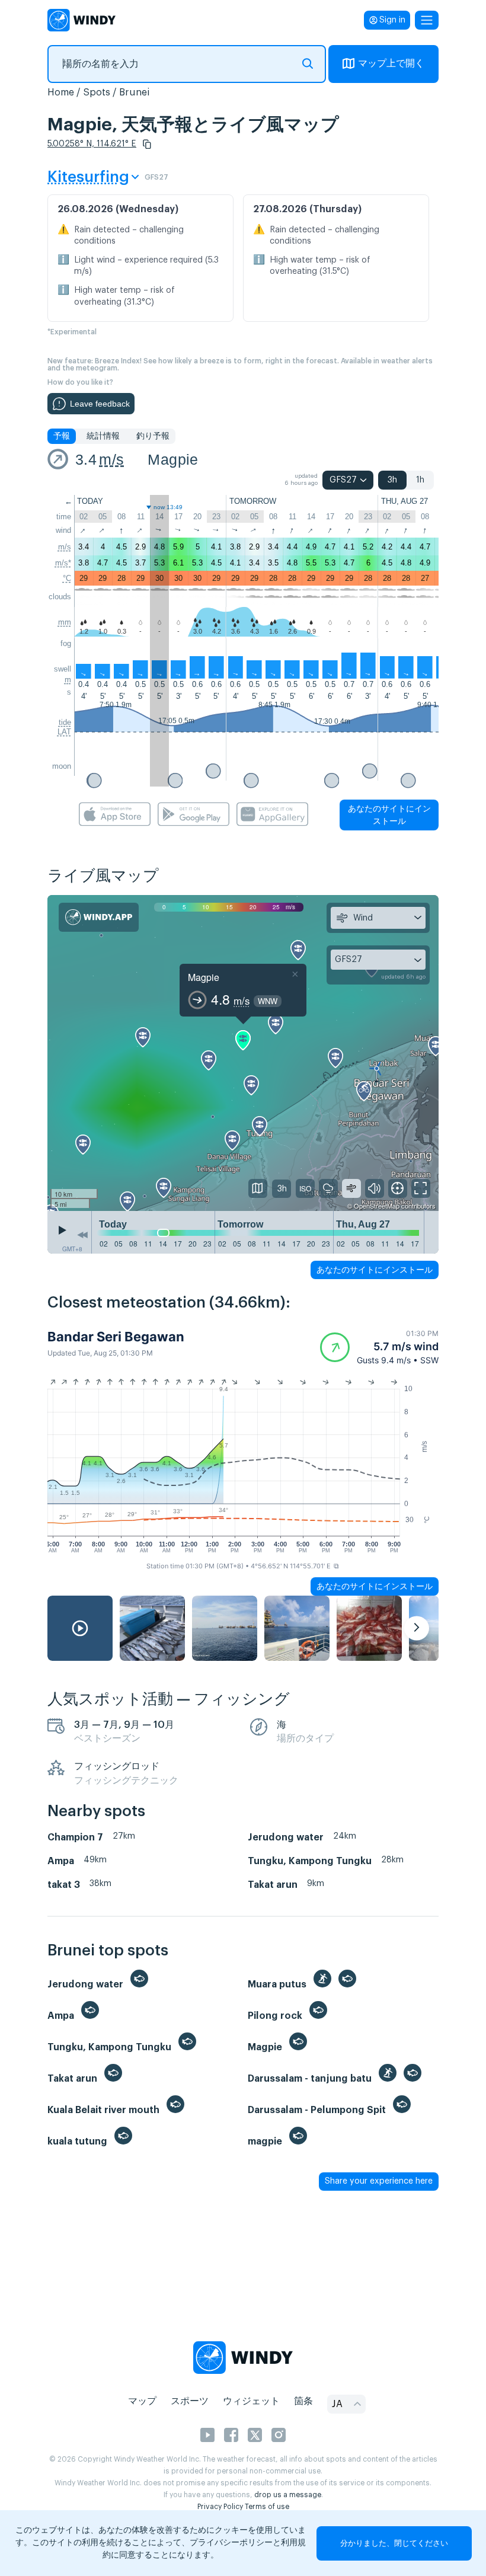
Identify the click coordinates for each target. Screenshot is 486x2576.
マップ (142, 2401)
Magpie (173, 459)
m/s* (63, 563)
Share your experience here (379, 2181)
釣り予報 (153, 436)
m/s (111, 459)
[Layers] (258, 1188)
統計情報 (103, 436)
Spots (97, 92)
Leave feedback (100, 404)
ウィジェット (251, 2401)
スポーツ (190, 2401)
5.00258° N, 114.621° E (92, 144)
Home (61, 92)
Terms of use (267, 2507)
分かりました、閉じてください (394, 2543)
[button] (147, 144)
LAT (64, 732)
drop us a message (288, 2495)
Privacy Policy (220, 2507)
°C (67, 578)
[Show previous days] (82, 1235)
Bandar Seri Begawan (116, 1337)
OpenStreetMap (377, 1206)
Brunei (135, 92)
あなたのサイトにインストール (389, 815)
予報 (62, 436)
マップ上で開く (391, 63)
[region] (243, 1053)
